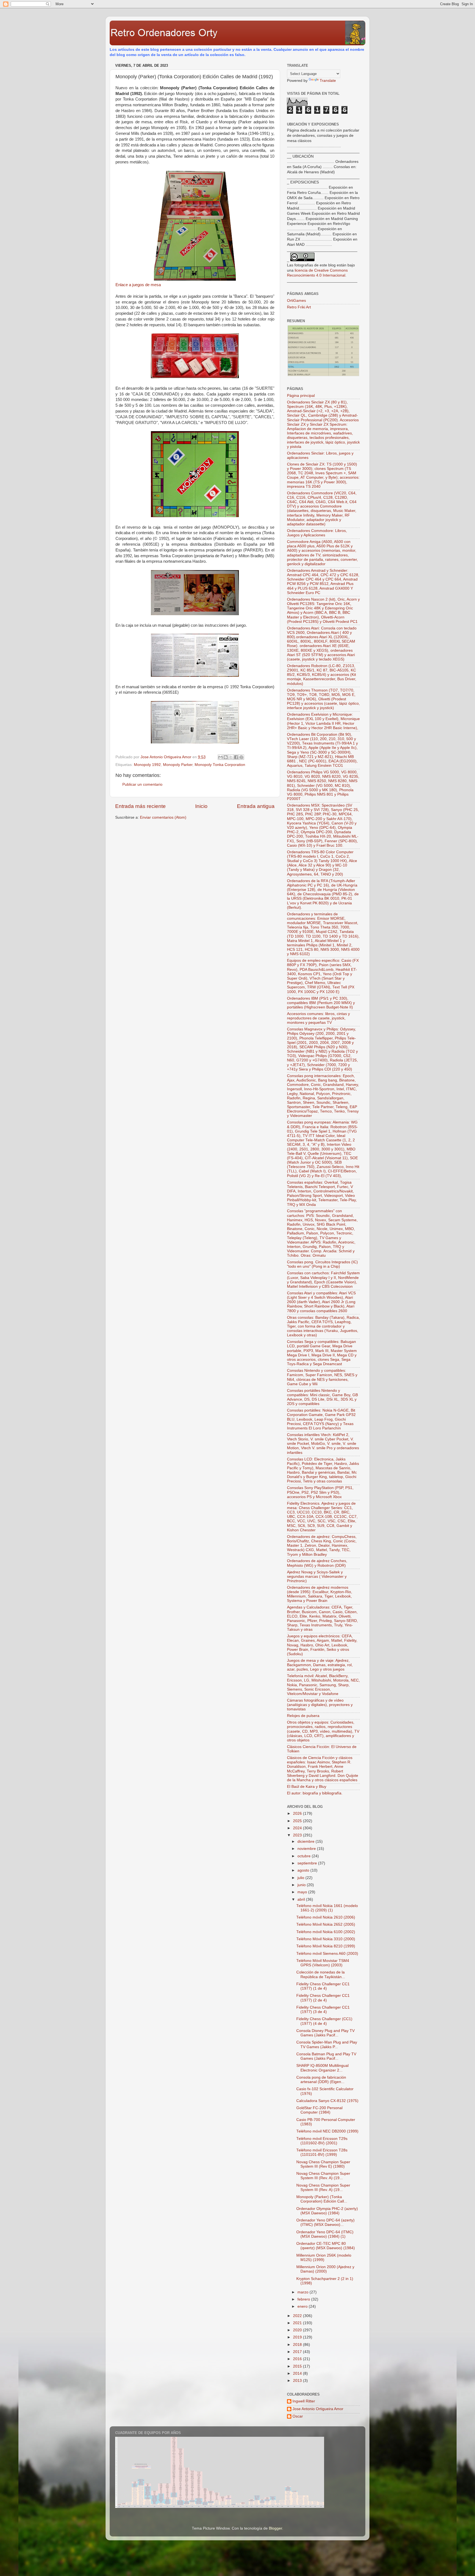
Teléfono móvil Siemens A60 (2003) (327, 1954)
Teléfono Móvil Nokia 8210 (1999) (326, 1946)
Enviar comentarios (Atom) (163, 817)
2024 (298, 1828)
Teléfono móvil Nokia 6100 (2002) (326, 1932)
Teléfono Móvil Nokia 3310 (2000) (326, 1939)
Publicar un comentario (142, 784)
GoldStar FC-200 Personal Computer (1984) (319, 2110)
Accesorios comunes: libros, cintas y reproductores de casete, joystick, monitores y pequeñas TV (318, 1018)
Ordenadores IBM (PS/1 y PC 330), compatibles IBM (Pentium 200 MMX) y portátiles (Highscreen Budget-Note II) (321, 1003)
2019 (298, 2337)
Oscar (298, 2416)
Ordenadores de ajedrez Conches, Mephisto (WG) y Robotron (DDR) (317, 1563)
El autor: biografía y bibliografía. (315, 1793)
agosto (304, 1870)
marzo (303, 2292)
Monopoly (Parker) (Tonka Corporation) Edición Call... (322, 2199)
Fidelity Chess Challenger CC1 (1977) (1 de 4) (323, 1986)
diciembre (306, 1842)
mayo (303, 1892)
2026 (298, 1813)
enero (303, 2306)
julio (301, 1878)
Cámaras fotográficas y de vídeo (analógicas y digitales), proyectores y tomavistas (320, 1705)
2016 (298, 2359)
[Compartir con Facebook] (236, 757)
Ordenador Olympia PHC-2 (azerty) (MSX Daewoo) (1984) (327, 2211)
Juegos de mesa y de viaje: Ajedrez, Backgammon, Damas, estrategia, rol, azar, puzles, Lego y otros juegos (320, 1665)
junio (302, 1885)
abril (302, 1899)
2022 (298, 2316)
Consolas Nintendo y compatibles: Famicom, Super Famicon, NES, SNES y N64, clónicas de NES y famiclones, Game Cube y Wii (322, 1377)
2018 (298, 2345)
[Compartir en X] (231, 757)
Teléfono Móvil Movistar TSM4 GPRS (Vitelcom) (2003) (323, 1963)
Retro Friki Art (299, 307)
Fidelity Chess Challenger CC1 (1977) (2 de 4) (323, 1998)
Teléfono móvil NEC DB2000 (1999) (327, 2131)
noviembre (307, 1849)
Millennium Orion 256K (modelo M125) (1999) (324, 2258)
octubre (305, 1856)
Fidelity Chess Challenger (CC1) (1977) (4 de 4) (324, 2021)
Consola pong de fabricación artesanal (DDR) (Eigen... (321, 2080)
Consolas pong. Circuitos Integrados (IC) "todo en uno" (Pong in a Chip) (322, 1264)
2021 (298, 2323)
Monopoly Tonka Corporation (220, 765)
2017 (298, 2352)
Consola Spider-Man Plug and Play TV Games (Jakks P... (327, 2044)
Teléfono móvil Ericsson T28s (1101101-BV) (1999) (322, 2152)
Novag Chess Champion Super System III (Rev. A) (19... (323, 2176)
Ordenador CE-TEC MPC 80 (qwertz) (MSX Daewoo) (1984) (326, 2246)
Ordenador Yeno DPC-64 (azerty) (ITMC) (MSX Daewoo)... (325, 2222)
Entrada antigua (256, 806)
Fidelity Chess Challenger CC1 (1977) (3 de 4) (323, 2010)
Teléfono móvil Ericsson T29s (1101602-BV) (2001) (322, 2141)
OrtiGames (296, 301)
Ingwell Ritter (304, 2401)
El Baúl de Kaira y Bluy (307, 1787)
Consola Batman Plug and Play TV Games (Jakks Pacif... (326, 2056)
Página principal (301, 396)
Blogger (275, 2528)
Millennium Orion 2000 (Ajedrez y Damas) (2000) (325, 2269)
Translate (328, 81)
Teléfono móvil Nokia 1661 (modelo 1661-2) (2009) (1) (327, 1908)
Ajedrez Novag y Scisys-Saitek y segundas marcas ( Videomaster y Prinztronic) (317, 1576)
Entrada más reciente (140, 806)
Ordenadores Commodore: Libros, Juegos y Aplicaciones (317, 533)
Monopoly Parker (178, 765)
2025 (298, 1821)
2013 (298, 2381)
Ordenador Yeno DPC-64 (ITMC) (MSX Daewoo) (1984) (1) (325, 2234)
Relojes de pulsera (303, 1716)
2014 (298, 2373)
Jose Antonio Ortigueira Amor (318, 2409)
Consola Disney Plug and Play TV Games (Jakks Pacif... (325, 2033)
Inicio (201, 806)
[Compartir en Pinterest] (241, 757)
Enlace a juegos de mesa (138, 285)
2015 (298, 2366)
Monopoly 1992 (147, 765)
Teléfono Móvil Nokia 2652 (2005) (326, 1924)
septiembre (308, 1863)
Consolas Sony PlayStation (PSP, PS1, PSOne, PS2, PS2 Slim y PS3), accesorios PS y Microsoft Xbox (320, 1492)
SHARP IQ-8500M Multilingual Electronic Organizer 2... (322, 2068)
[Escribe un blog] (226, 757)
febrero (304, 2299)
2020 (298, 2330)
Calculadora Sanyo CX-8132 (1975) (327, 2101)
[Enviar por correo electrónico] (220, 757)
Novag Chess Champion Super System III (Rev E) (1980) (323, 2164)
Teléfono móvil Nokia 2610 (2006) (326, 1917)
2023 (298, 1835)
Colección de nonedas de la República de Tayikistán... (321, 1974)
